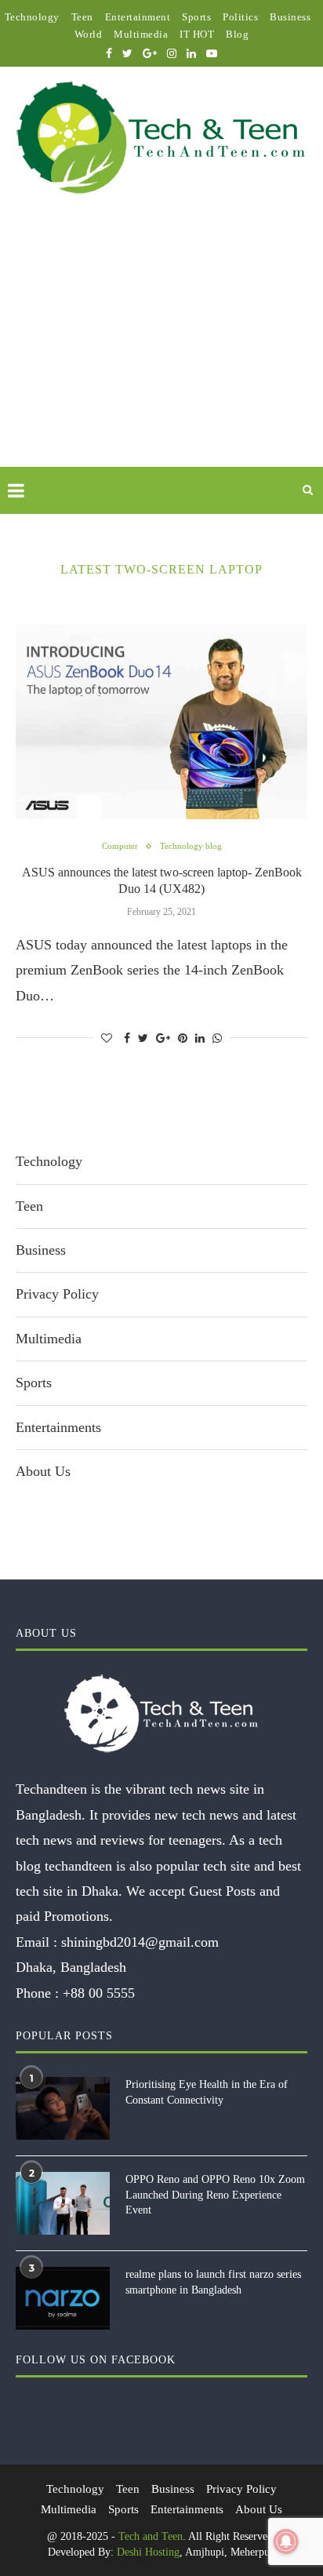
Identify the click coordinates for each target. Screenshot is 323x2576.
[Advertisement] (161, 349)
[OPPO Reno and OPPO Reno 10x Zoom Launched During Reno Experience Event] (63, 2203)
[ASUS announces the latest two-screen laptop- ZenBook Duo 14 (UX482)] (161, 722)
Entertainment (138, 17)
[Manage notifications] (286, 2541)
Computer (120, 846)
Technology (32, 17)
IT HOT (197, 34)
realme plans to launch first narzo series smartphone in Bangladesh (213, 2282)
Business (290, 17)
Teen (82, 17)
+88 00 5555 (99, 1993)
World (89, 34)
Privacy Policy (57, 1294)
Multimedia (141, 34)
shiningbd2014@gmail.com (140, 1942)
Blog (237, 34)
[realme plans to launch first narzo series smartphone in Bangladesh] (63, 2298)
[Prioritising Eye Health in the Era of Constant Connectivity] (63, 2108)
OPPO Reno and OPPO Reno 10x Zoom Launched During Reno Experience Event (215, 2195)
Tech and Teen (151, 2536)
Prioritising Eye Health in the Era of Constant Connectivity (207, 2092)
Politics (240, 17)
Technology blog (191, 846)
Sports (196, 17)
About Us (43, 1471)
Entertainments (58, 1427)
